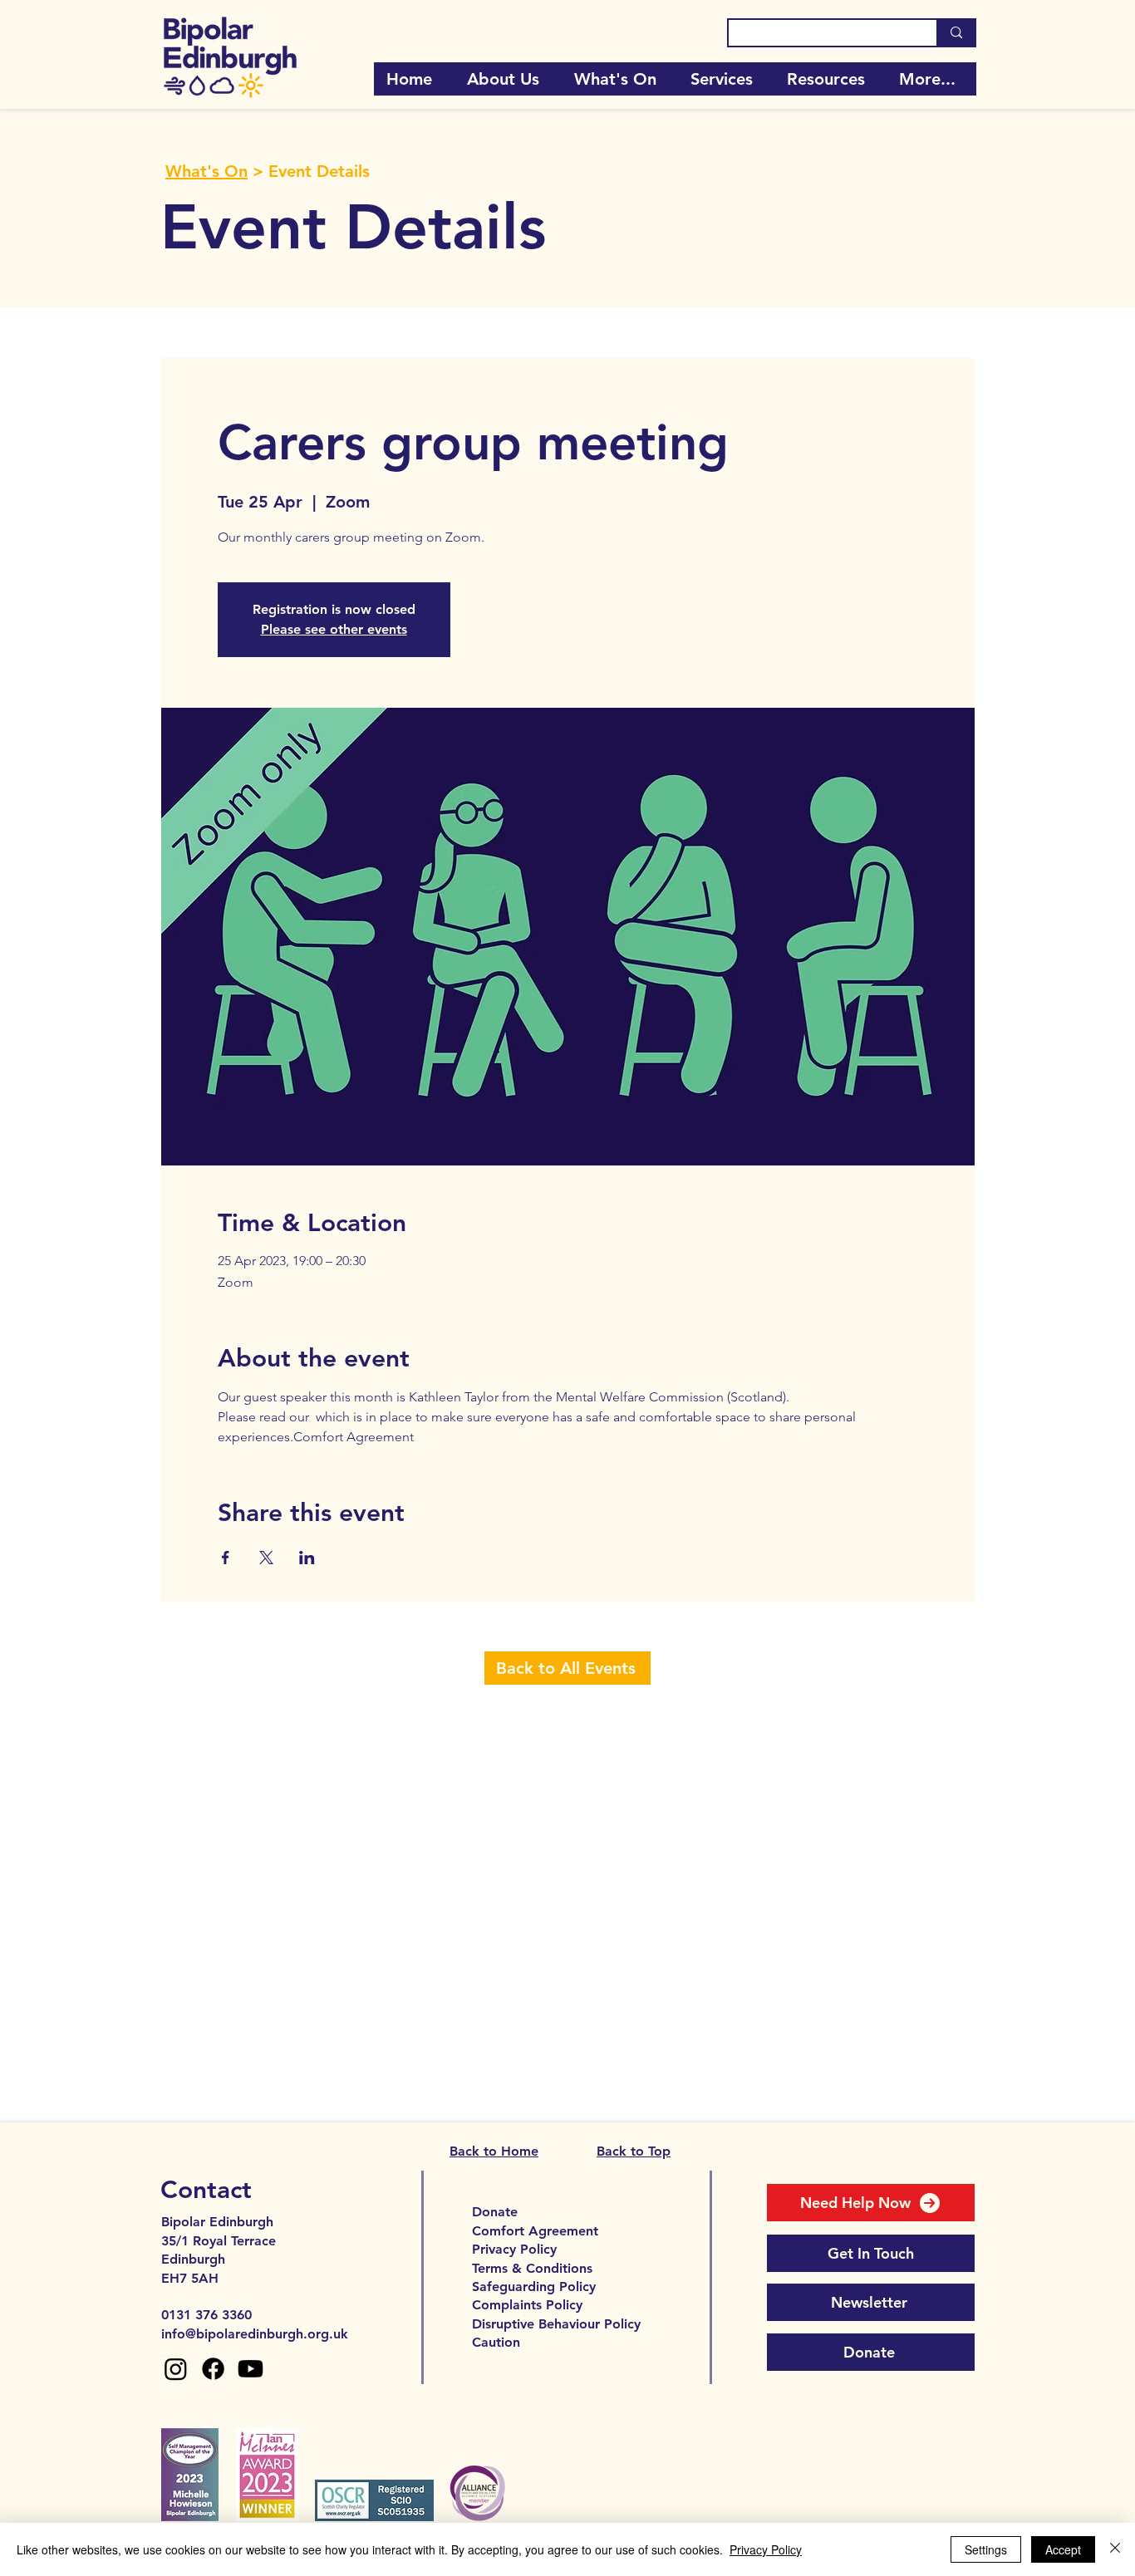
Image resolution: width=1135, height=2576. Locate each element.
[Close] (1115, 2549)
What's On (206, 171)
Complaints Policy (527, 2305)
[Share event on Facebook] (226, 1558)
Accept (1063, 2549)
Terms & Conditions (532, 2268)
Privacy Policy (514, 2249)
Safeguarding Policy (534, 2287)
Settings (986, 2549)
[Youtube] (251, 2369)
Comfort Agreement (535, 2231)
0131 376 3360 (206, 2315)
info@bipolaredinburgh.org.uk (255, 2334)
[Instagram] (176, 2369)
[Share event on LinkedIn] (307, 1558)
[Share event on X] (266, 1558)
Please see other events (334, 629)
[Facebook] (213, 2369)
